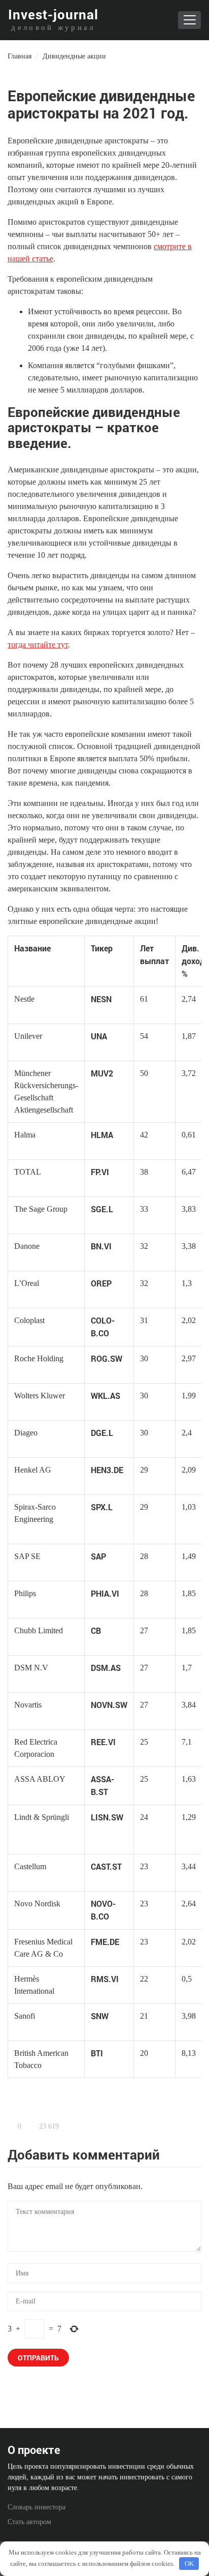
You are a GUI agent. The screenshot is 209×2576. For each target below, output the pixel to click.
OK (189, 2564)
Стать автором (29, 2522)
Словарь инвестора (37, 2507)
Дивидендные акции (74, 56)
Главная (20, 56)
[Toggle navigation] (189, 20)
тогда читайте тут (38, 645)
